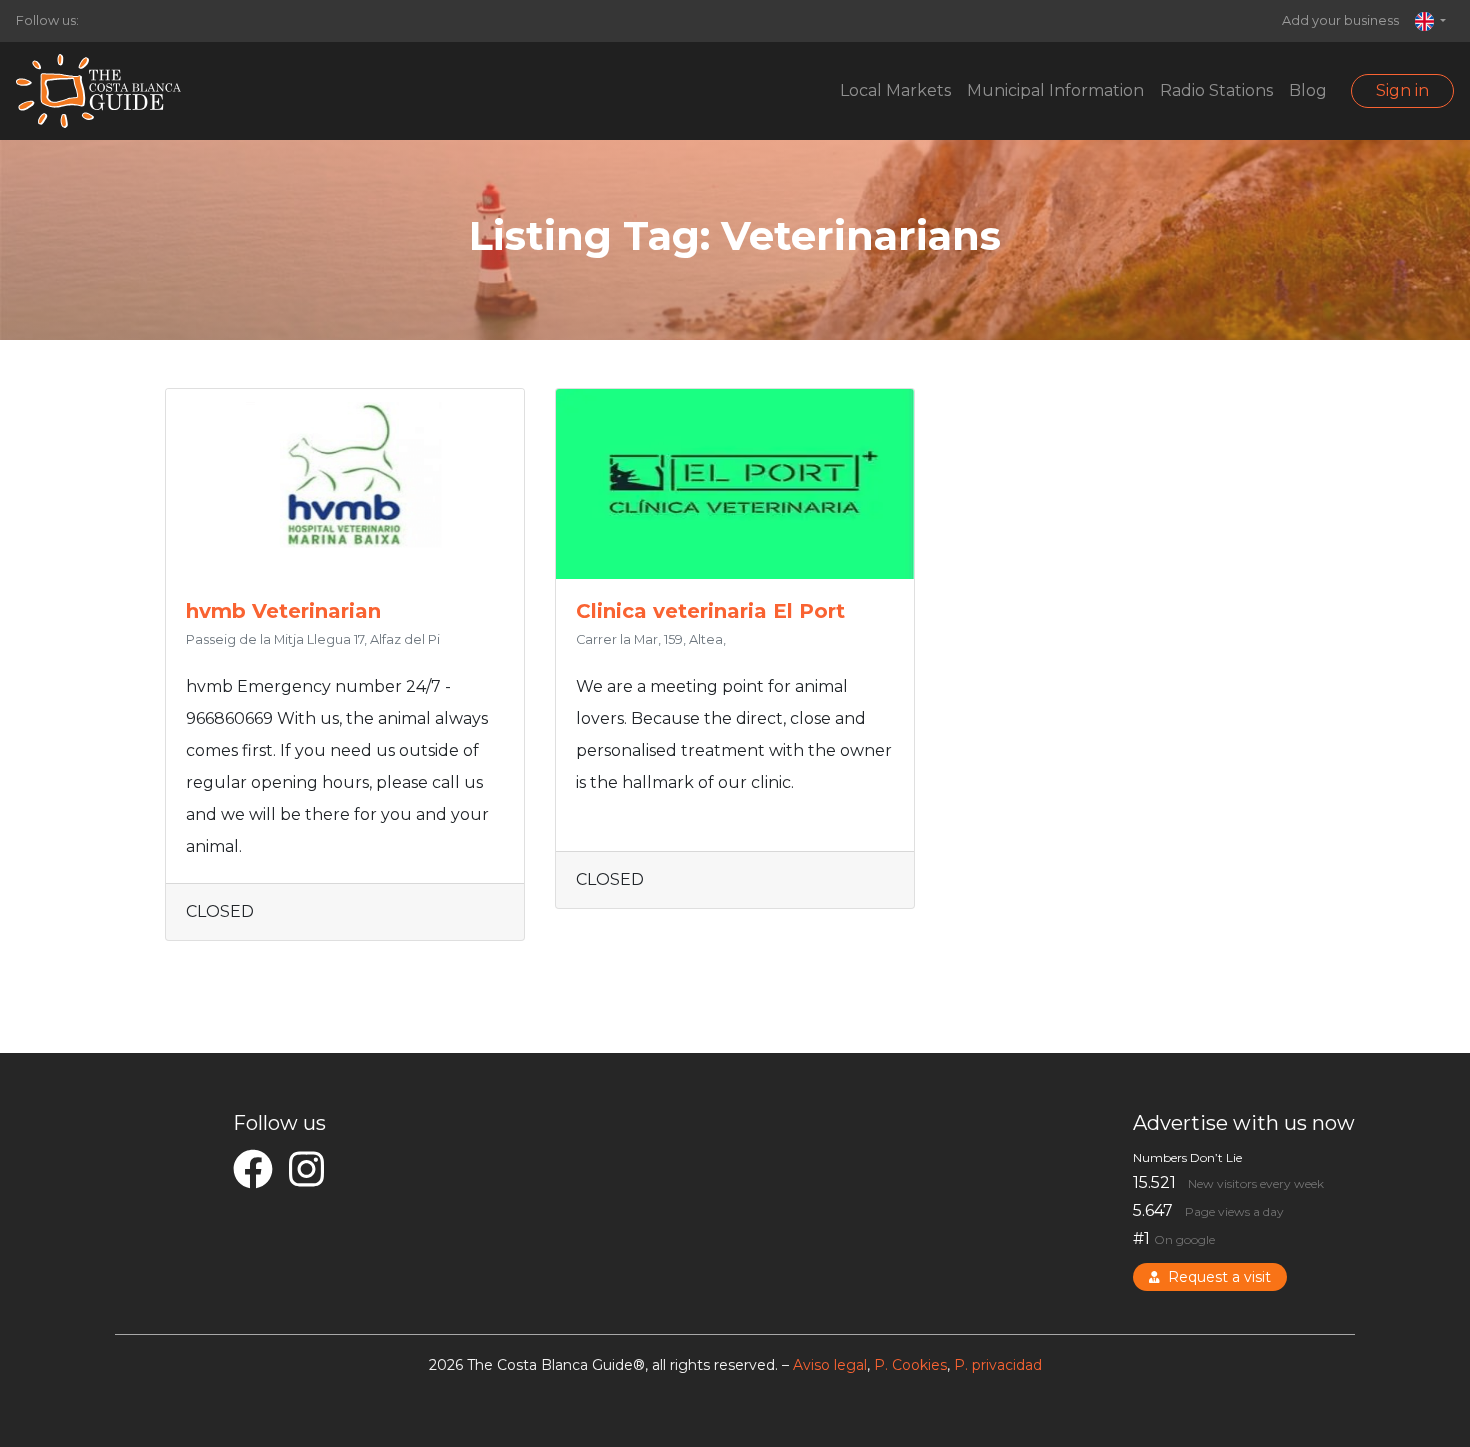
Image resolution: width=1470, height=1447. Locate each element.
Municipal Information (1055, 90)
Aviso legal (830, 1365)
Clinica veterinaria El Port (710, 611)
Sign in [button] (1402, 90)
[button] (1430, 21)
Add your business (1340, 20)
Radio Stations (1216, 90)
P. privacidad (998, 1365)
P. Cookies (910, 1365)
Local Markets (895, 90)
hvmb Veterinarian (283, 611)
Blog (1308, 90)
